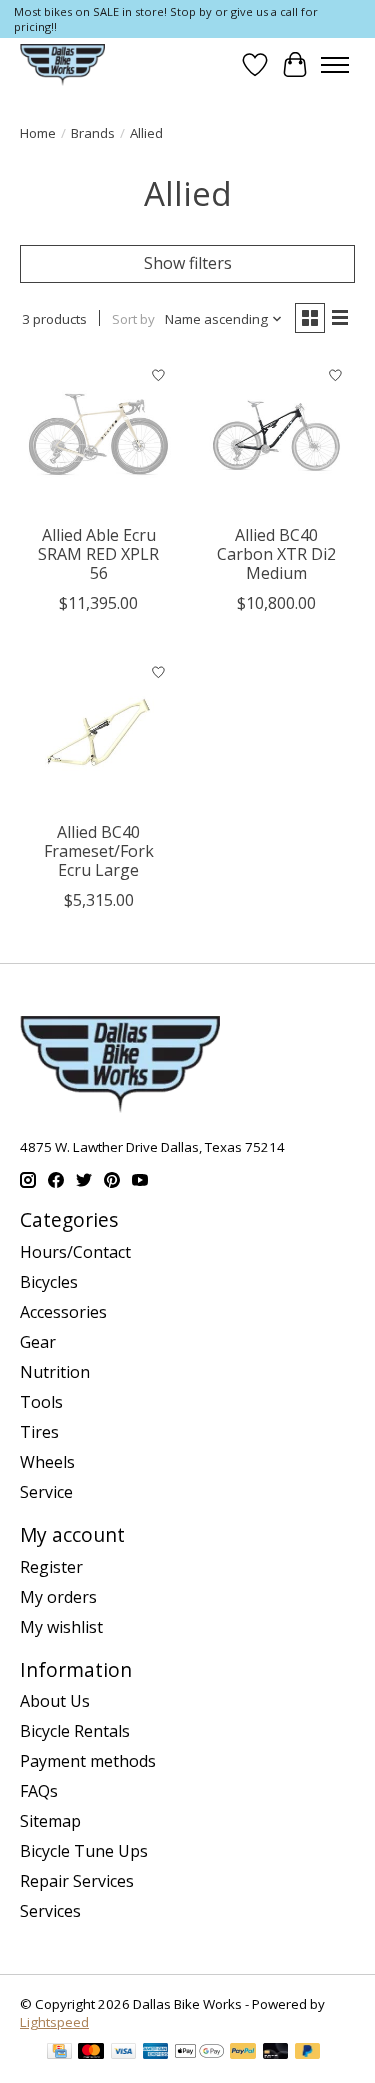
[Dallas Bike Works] (62, 64)
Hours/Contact (75, 1252)
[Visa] (124, 2053)
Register (51, 1567)
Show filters (188, 263)
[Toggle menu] (335, 65)
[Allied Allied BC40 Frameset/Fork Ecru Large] (98, 732)
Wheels (47, 1462)
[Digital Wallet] (199, 2053)
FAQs (39, 1791)
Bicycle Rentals (75, 1731)
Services (50, 1911)
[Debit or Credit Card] (276, 2053)
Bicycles (49, 1282)
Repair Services (77, 1881)
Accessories (63, 1312)
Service (46, 1492)
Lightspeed (54, 2022)
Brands (93, 133)
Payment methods (88, 1761)
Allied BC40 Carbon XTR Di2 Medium (276, 554)
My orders (58, 1597)
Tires (39, 1432)
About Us (55, 1701)
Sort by (133, 319)
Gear (38, 1342)
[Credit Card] (59, 2053)
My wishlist (61, 1627)
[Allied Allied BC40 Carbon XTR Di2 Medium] (275, 435)
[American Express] (156, 2053)
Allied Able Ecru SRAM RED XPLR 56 (98, 554)
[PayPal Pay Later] (308, 2053)
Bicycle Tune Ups (84, 1851)
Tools (41, 1402)
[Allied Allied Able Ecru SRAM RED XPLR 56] (98, 435)
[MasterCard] (91, 2053)
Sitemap (50, 1821)
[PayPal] (243, 2053)
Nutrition (55, 1372)
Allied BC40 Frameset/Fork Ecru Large (99, 851)
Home (38, 133)
